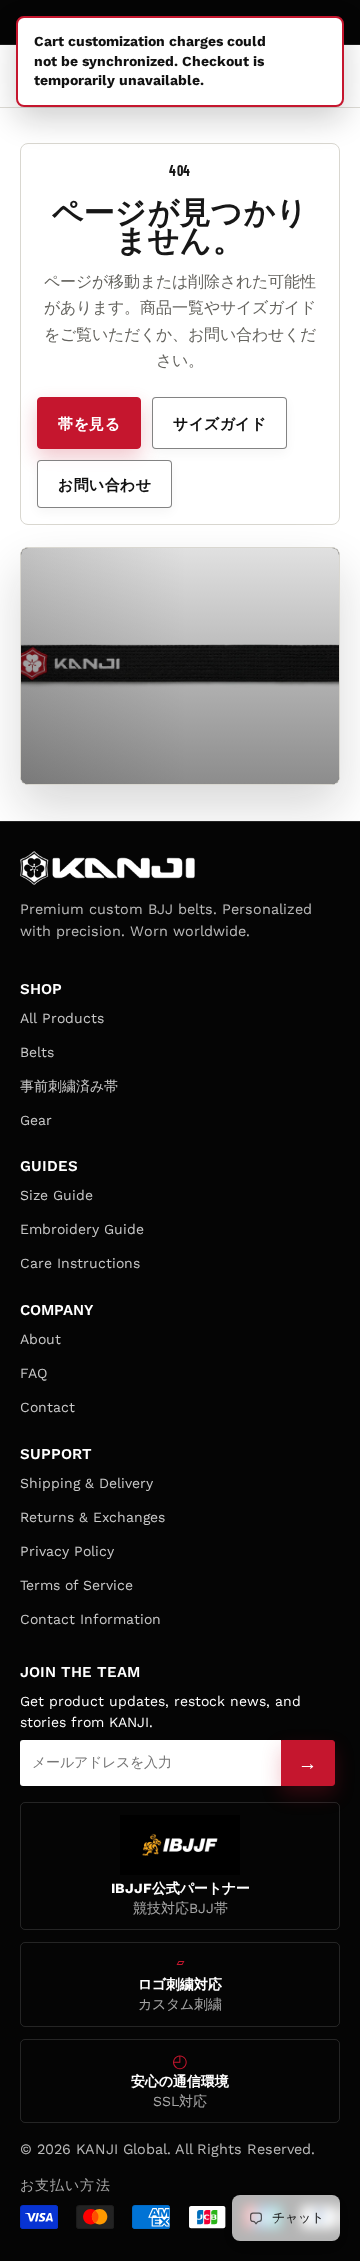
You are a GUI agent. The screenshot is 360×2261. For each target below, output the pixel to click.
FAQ (33, 1373)
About (40, 1339)
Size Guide (56, 1195)
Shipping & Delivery (86, 1483)
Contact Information (90, 1619)
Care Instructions (80, 1263)
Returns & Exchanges (92, 1517)
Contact (47, 1407)
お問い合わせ (104, 484)
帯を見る (89, 423)
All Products (62, 1018)
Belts (37, 1052)
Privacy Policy (67, 1551)
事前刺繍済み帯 (69, 1086)
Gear (36, 1120)
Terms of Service (76, 1585)
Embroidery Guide (82, 1229)
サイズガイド (219, 423)
